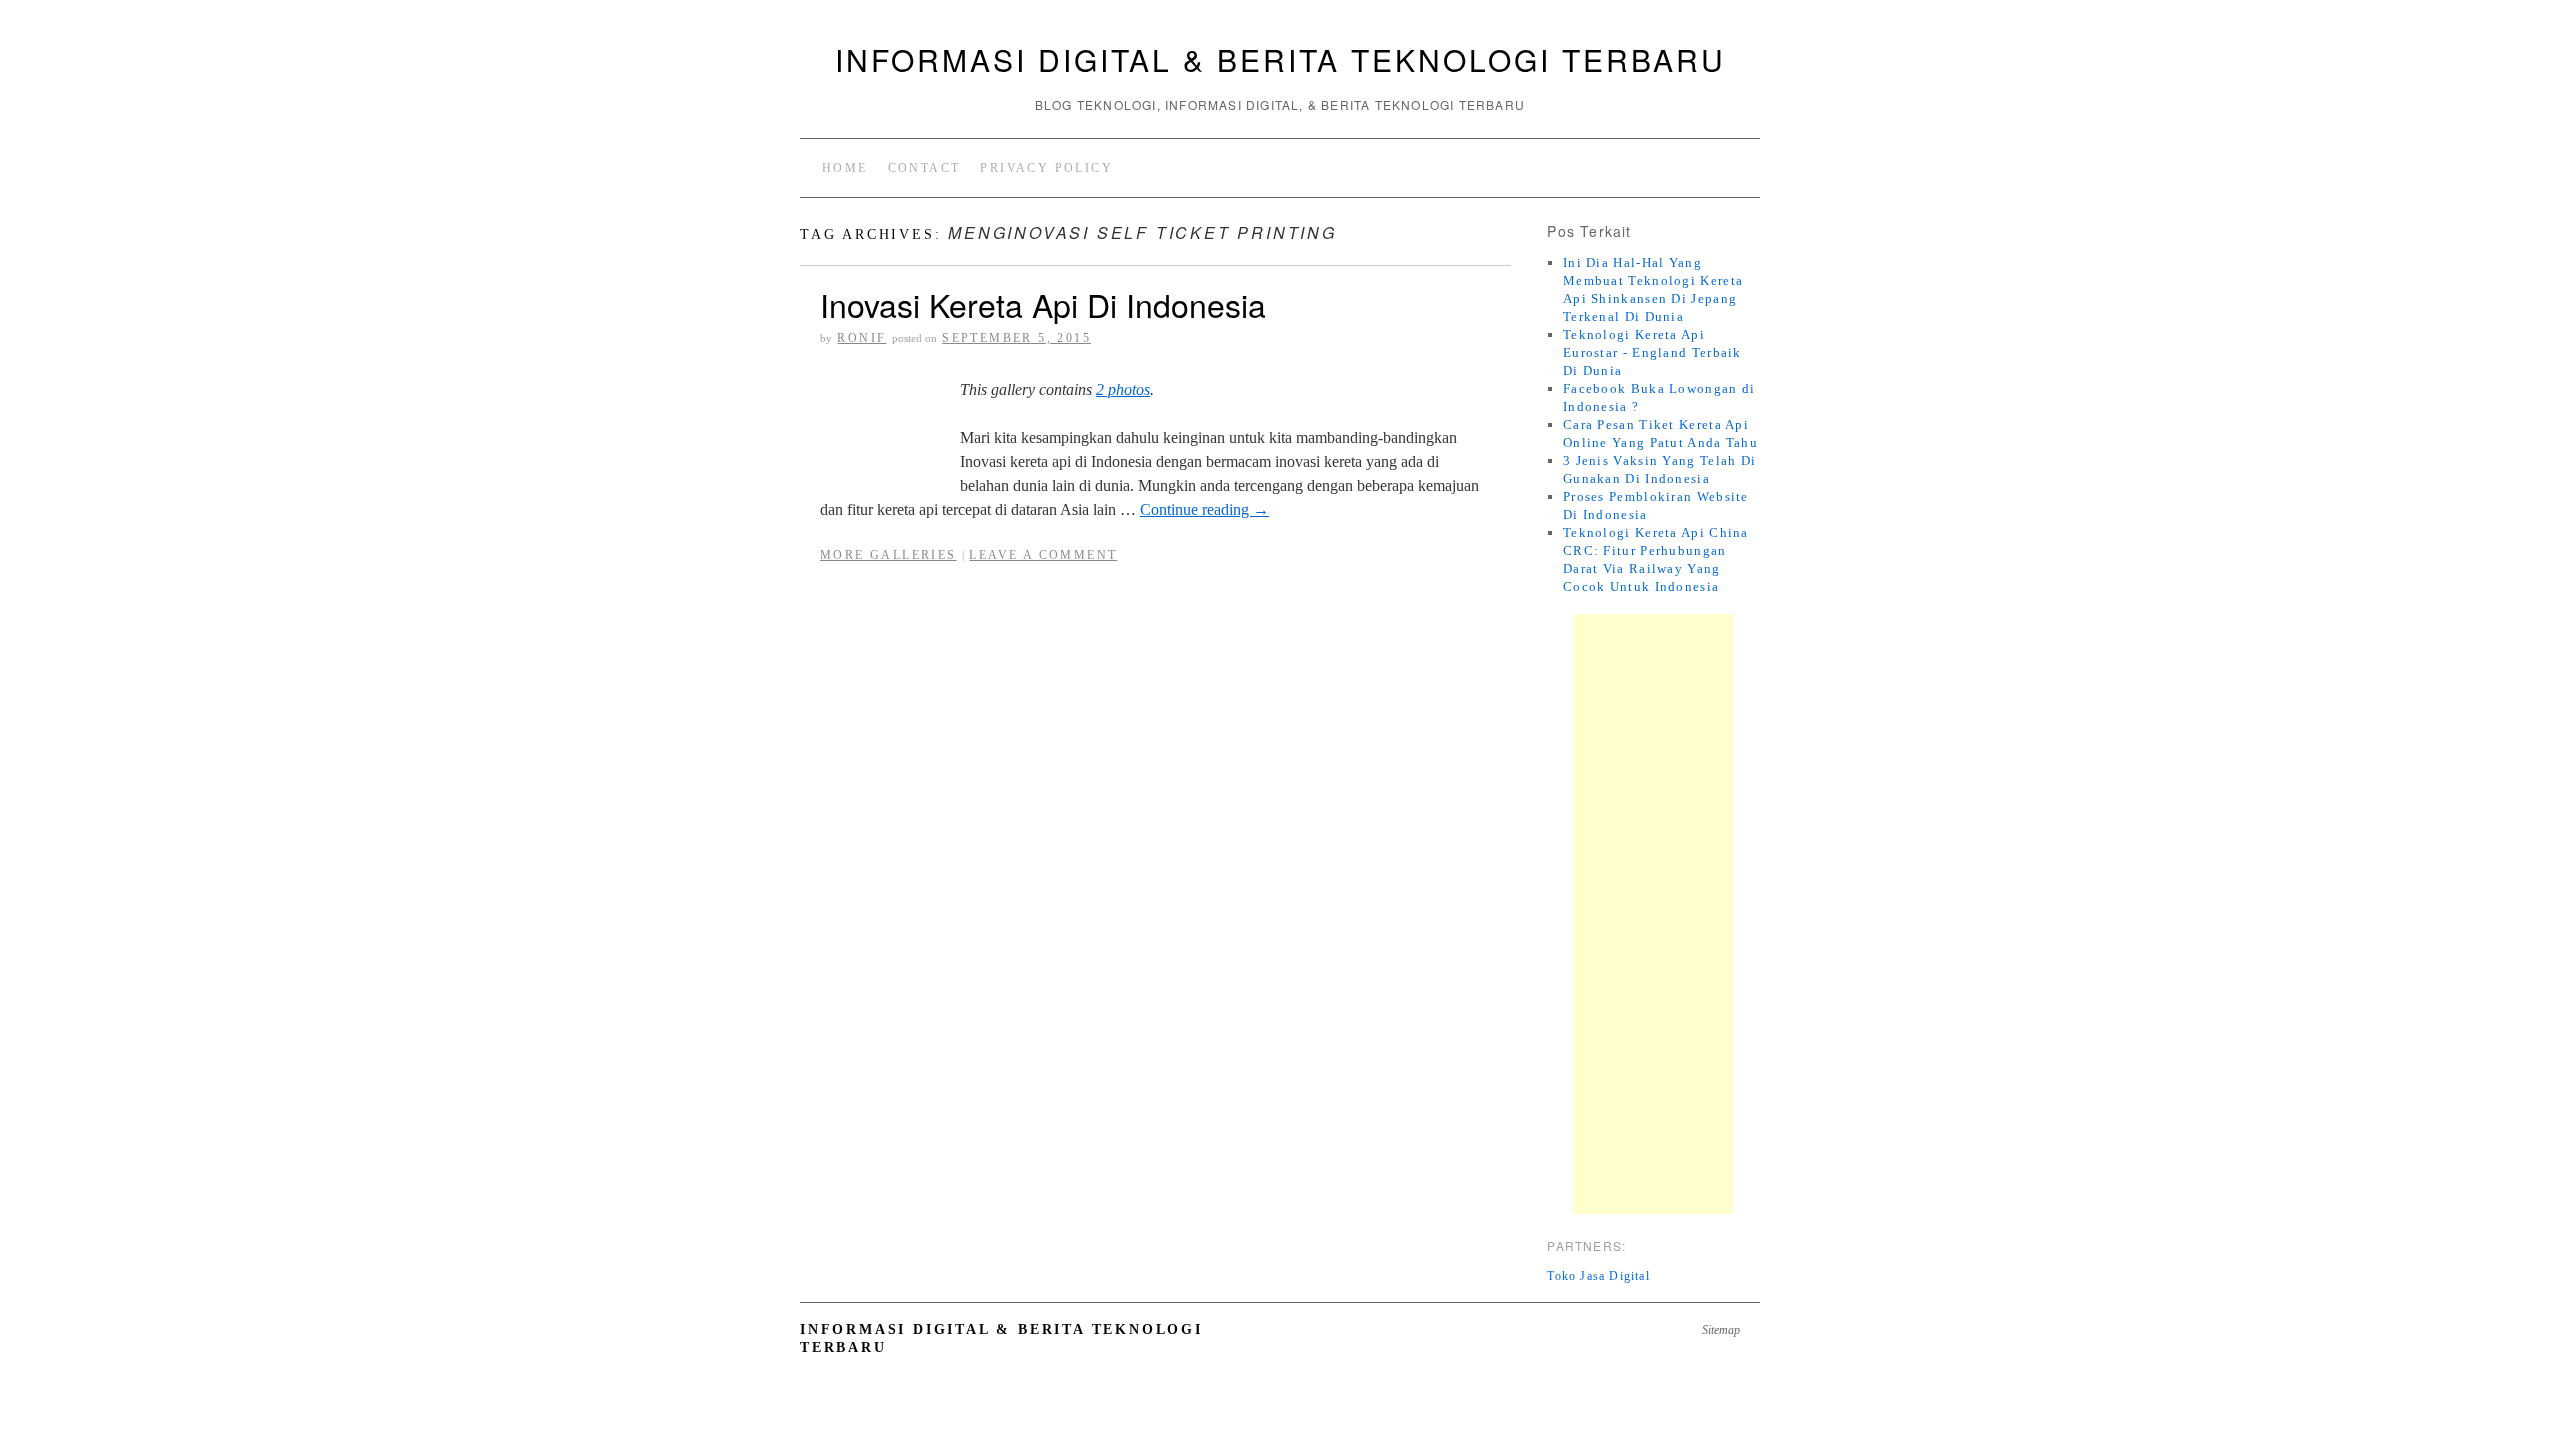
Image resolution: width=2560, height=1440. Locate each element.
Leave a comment (1043, 555)
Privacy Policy (1046, 168)
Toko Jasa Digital (1598, 1276)
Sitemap (1721, 1330)
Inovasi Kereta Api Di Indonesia (1043, 304)
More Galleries (888, 555)
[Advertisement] (1653, 914)
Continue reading (1204, 509)
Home (845, 168)
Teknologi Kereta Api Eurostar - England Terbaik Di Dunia (1652, 352)
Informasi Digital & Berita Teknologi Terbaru (1280, 59)
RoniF (861, 338)
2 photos (1123, 389)
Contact (924, 168)
